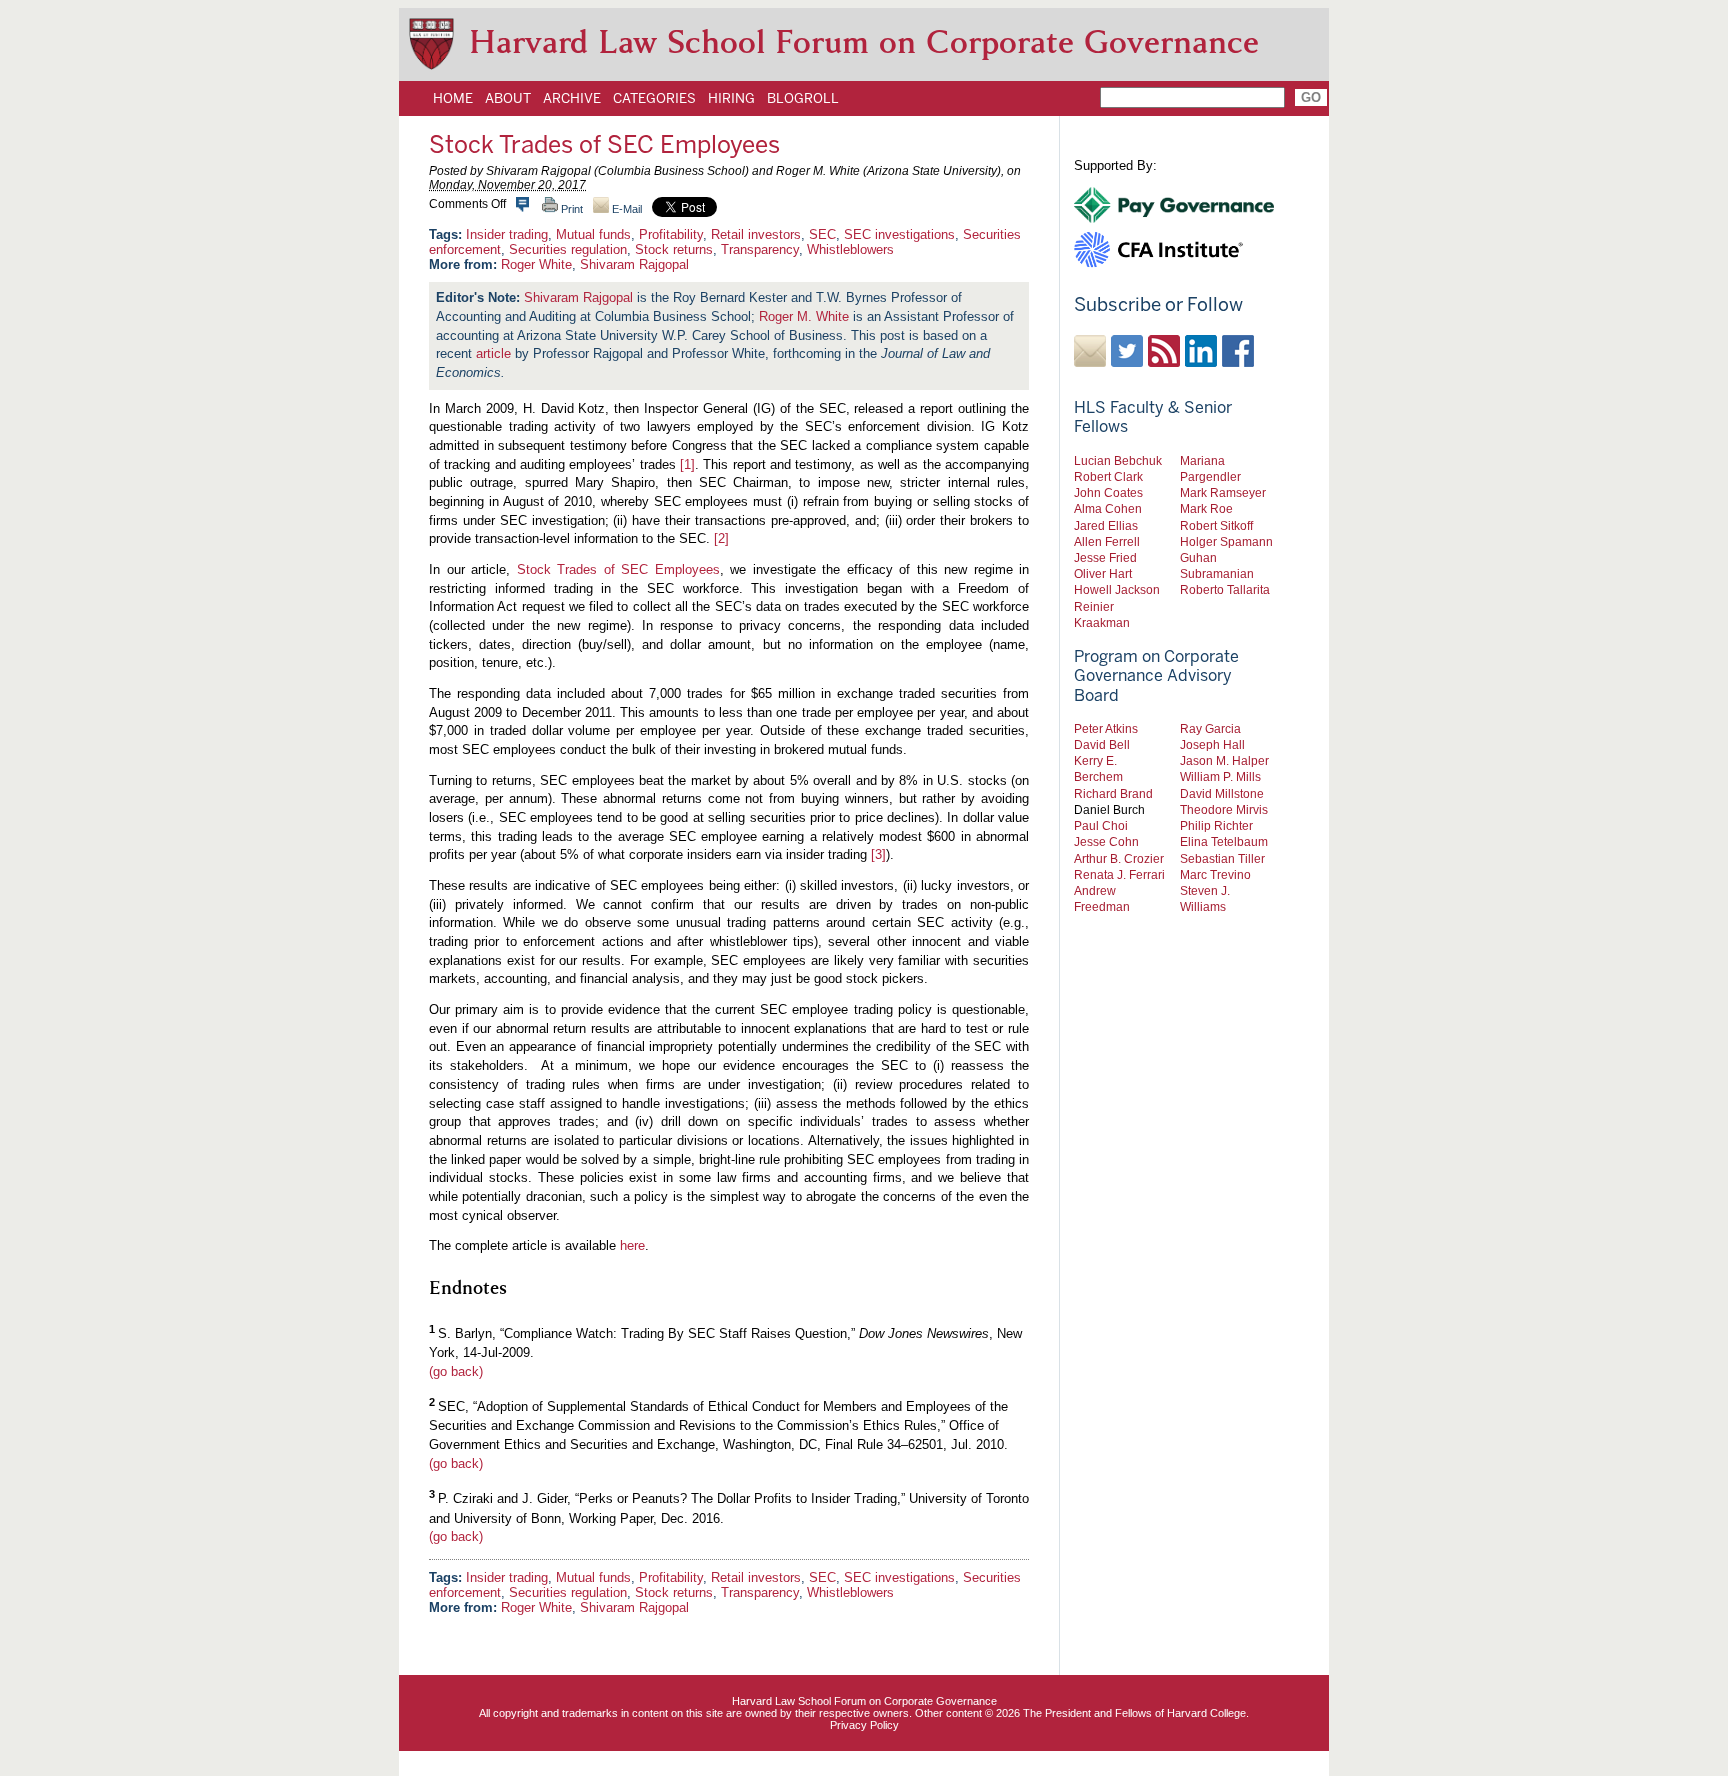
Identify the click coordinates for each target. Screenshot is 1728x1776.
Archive (572, 98)
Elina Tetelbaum (1224, 841)
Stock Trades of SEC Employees (618, 569)
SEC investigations (899, 234)
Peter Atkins (1106, 728)
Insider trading (507, 234)
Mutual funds (593, 234)
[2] (721, 538)
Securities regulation (568, 249)
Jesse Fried (1105, 557)
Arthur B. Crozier (1119, 858)
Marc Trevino (1215, 874)
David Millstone (1222, 793)
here (632, 1245)
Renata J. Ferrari (1119, 874)
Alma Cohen (1108, 508)
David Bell (1102, 744)
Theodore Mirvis (1224, 809)
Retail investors (756, 234)
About (508, 98)
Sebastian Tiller (1222, 858)
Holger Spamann (1226, 541)
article (493, 353)
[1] (687, 464)
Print (570, 209)
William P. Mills (1220, 776)
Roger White (536, 264)
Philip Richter (1216, 825)
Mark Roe (1206, 508)
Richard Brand (1113, 793)
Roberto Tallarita (1225, 589)
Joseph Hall (1212, 744)
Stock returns (674, 249)
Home (453, 98)
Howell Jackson (1117, 589)
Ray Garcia (1210, 728)
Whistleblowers (850, 249)
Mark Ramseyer (1223, 492)
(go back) (456, 1371)
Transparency (760, 249)
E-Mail (625, 209)
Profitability (671, 234)
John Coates (1108, 492)
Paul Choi (1101, 825)
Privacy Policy (864, 1725)
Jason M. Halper (1224, 760)
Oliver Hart (1103, 573)
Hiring (731, 98)
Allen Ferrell (1107, 541)
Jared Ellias (1106, 525)
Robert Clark (1108, 476)
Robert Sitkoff (1216, 525)
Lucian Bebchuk (1118, 460)
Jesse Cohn (1106, 841)
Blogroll (803, 98)
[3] (878, 854)
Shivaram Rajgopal (634, 264)
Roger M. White (804, 316)
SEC (822, 234)
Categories (654, 98)
